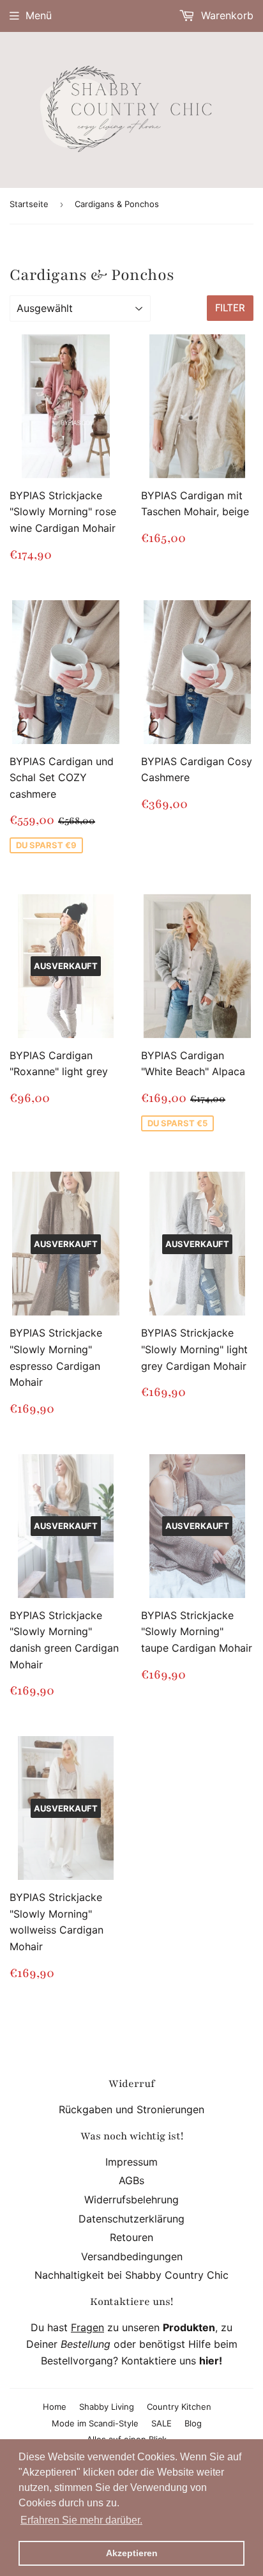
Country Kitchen (179, 2407)
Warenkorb (226, 15)
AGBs (131, 2180)
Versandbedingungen (132, 2256)
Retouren (131, 2237)
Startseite (29, 204)
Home (55, 2407)
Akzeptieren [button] (132, 2553)
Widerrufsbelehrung (131, 2200)
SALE (162, 2423)
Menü (39, 15)
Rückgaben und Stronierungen (131, 2109)
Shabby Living (107, 2407)
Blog (193, 2423)
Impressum (131, 2162)
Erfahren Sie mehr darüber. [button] (81, 2520)
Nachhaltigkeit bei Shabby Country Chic (131, 2275)
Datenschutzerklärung (131, 2219)
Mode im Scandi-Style (95, 2423)
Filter (230, 308)
